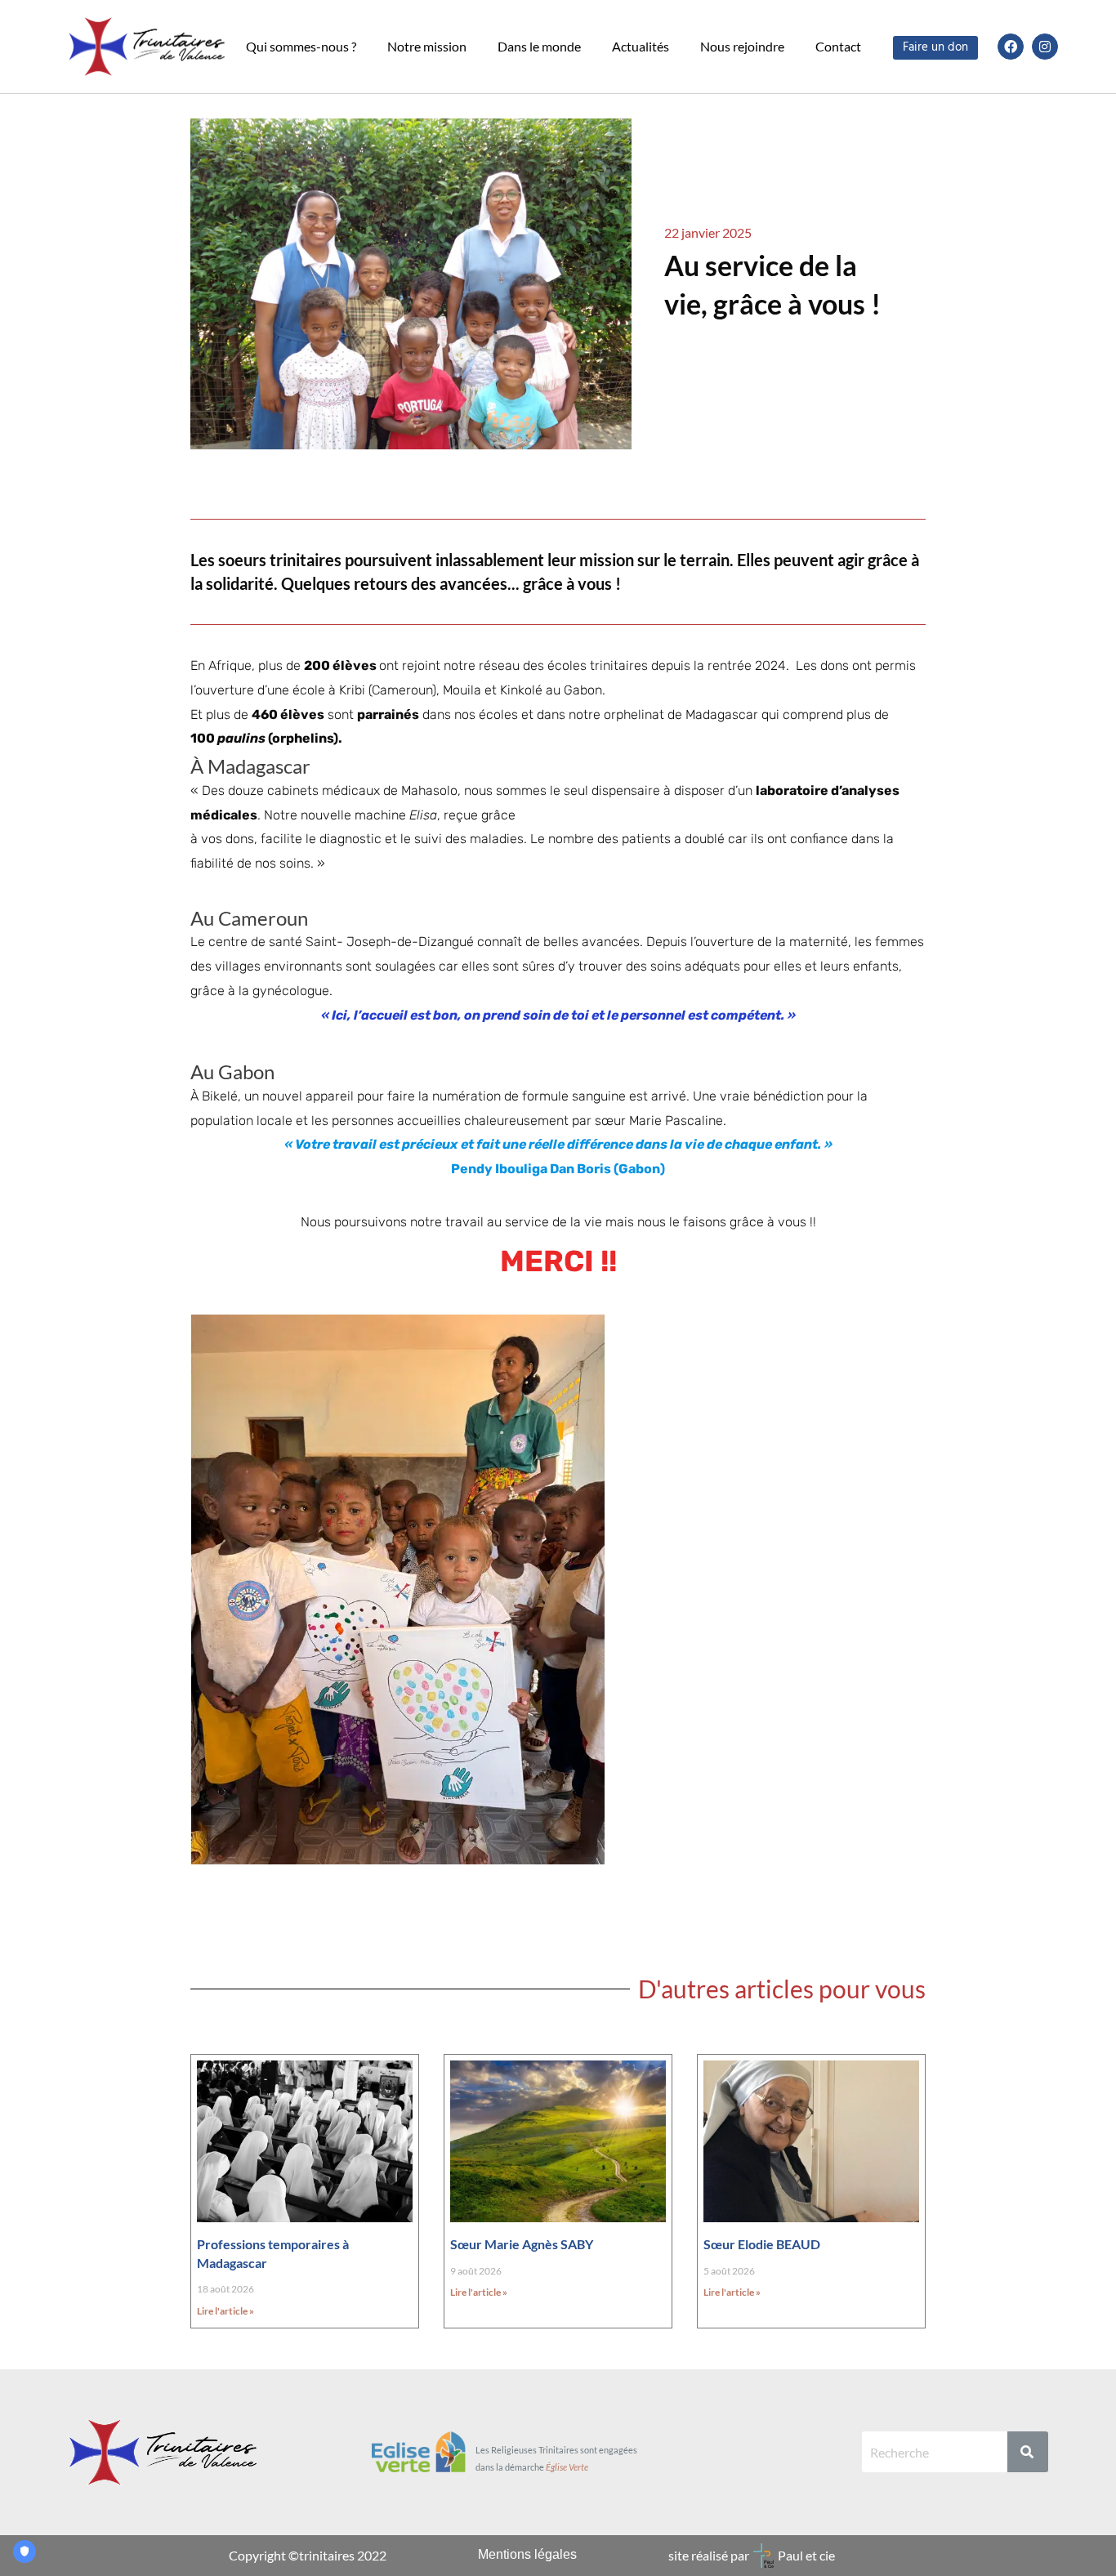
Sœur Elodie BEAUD (762, 2244)
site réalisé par (709, 2555)
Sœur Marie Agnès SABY (522, 2244)
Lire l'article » (225, 2311)
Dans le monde (539, 46)
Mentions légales (527, 2554)
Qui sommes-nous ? (301, 46)
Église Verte (567, 2467)
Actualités (641, 46)
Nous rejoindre (742, 46)
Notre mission (427, 46)
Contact (838, 46)
